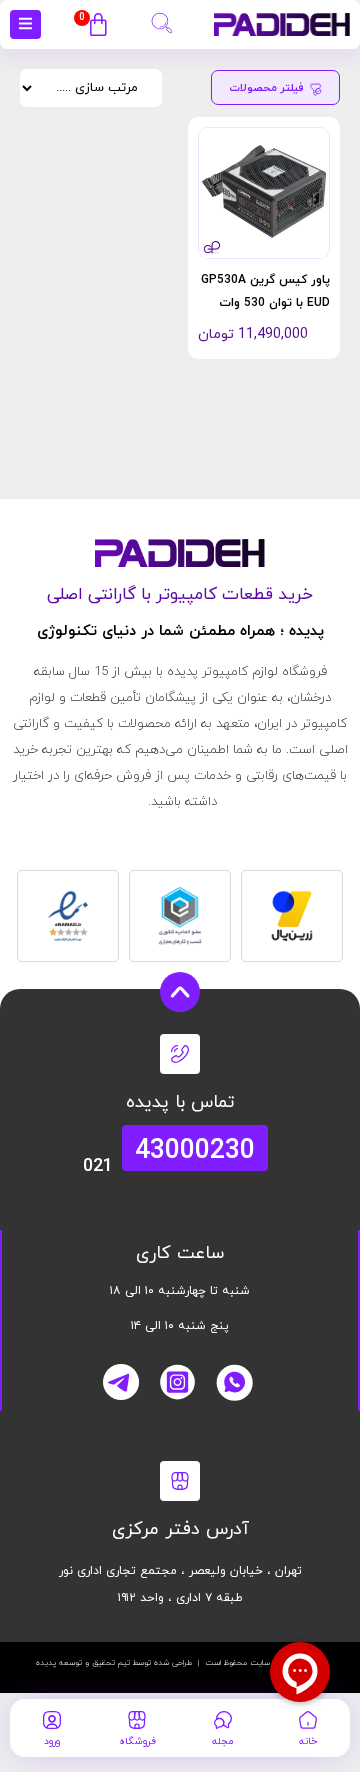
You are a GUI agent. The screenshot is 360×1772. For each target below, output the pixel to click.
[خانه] (308, 1720)
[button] (162, 20)
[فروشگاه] (137, 1720)
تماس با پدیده (180, 1102)
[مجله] (223, 1720)
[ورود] (52, 1720)
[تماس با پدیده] (180, 1054)
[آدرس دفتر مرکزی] (180, 1481)
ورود (52, 1741)
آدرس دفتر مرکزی (180, 1529)
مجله (222, 1741)
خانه (308, 1741)
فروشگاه (137, 1741)
